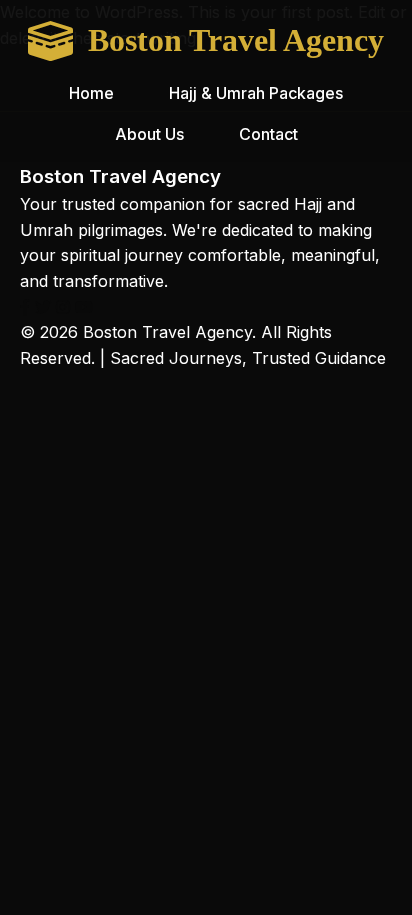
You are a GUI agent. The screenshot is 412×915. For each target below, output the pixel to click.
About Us (149, 134)
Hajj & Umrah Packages (256, 93)
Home (91, 93)
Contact (268, 134)
